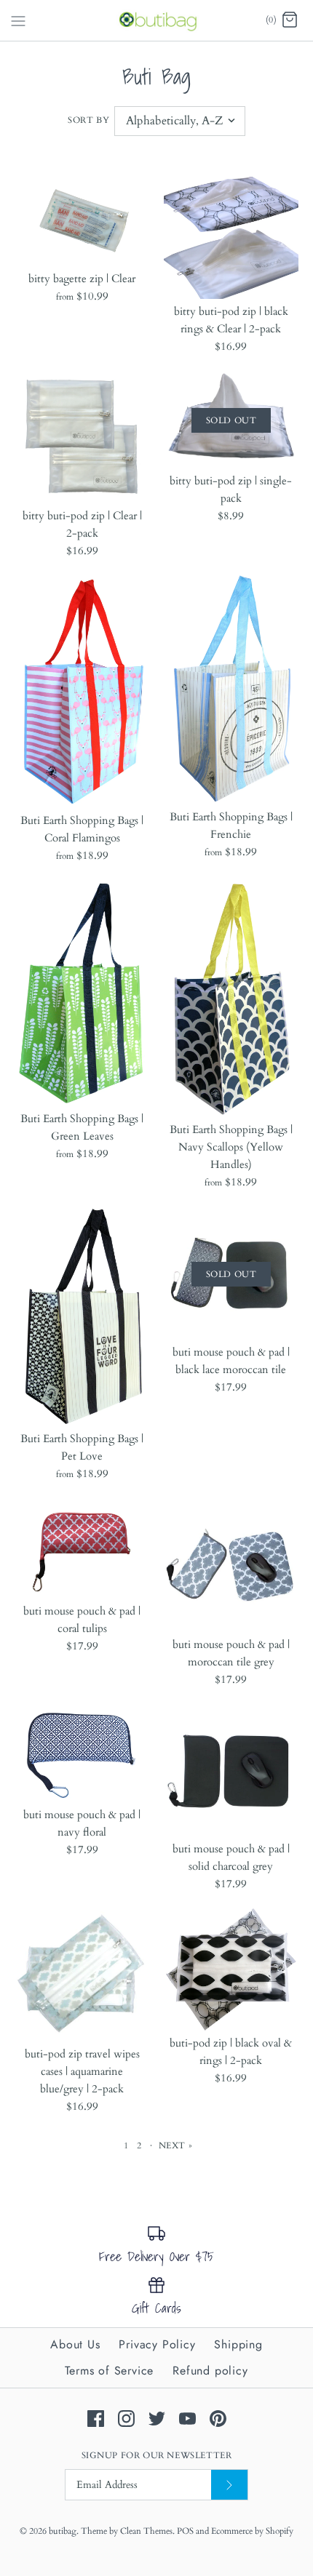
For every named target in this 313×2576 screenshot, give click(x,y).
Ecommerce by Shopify (252, 2531)
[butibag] (157, 20)
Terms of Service (109, 2371)
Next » (176, 2145)
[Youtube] (187, 2419)
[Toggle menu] (18, 20)
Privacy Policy (157, 2344)
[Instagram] (126, 2419)
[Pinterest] (218, 2419)
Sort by (88, 120)
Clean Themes (146, 2531)
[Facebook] (96, 2419)
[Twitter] (157, 2419)
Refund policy (210, 2371)
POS (185, 2531)
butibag (63, 2531)
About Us (75, 2344)
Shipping (238, 2344)
